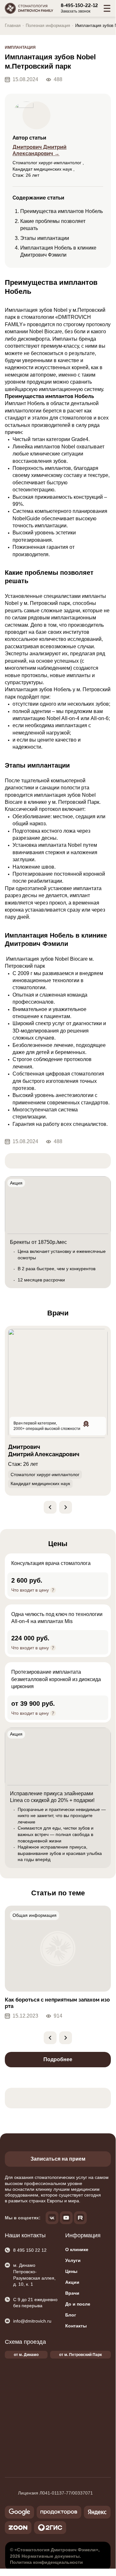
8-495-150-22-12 (79, 5)
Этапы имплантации (45, 238)
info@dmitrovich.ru (32, 2321)
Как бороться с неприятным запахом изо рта (57, 2003)
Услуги (73, 2260)
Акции (72, 2282)
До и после (78, 2304)
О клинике (77, 2249)
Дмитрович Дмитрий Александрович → (40, 150)
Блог (71, 2315)
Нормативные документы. (51, 2556)
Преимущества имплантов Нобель (62, 211)
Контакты (76, 2326)
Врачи (72, 2293)
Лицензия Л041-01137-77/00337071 (55, 2493)
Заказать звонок (76, 11)
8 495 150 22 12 (30, 2250)
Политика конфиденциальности (46, 2562)
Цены (71, 2271)
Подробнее (58, 2059)
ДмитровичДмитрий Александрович (44, 1450)
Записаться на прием (58, 2159)
